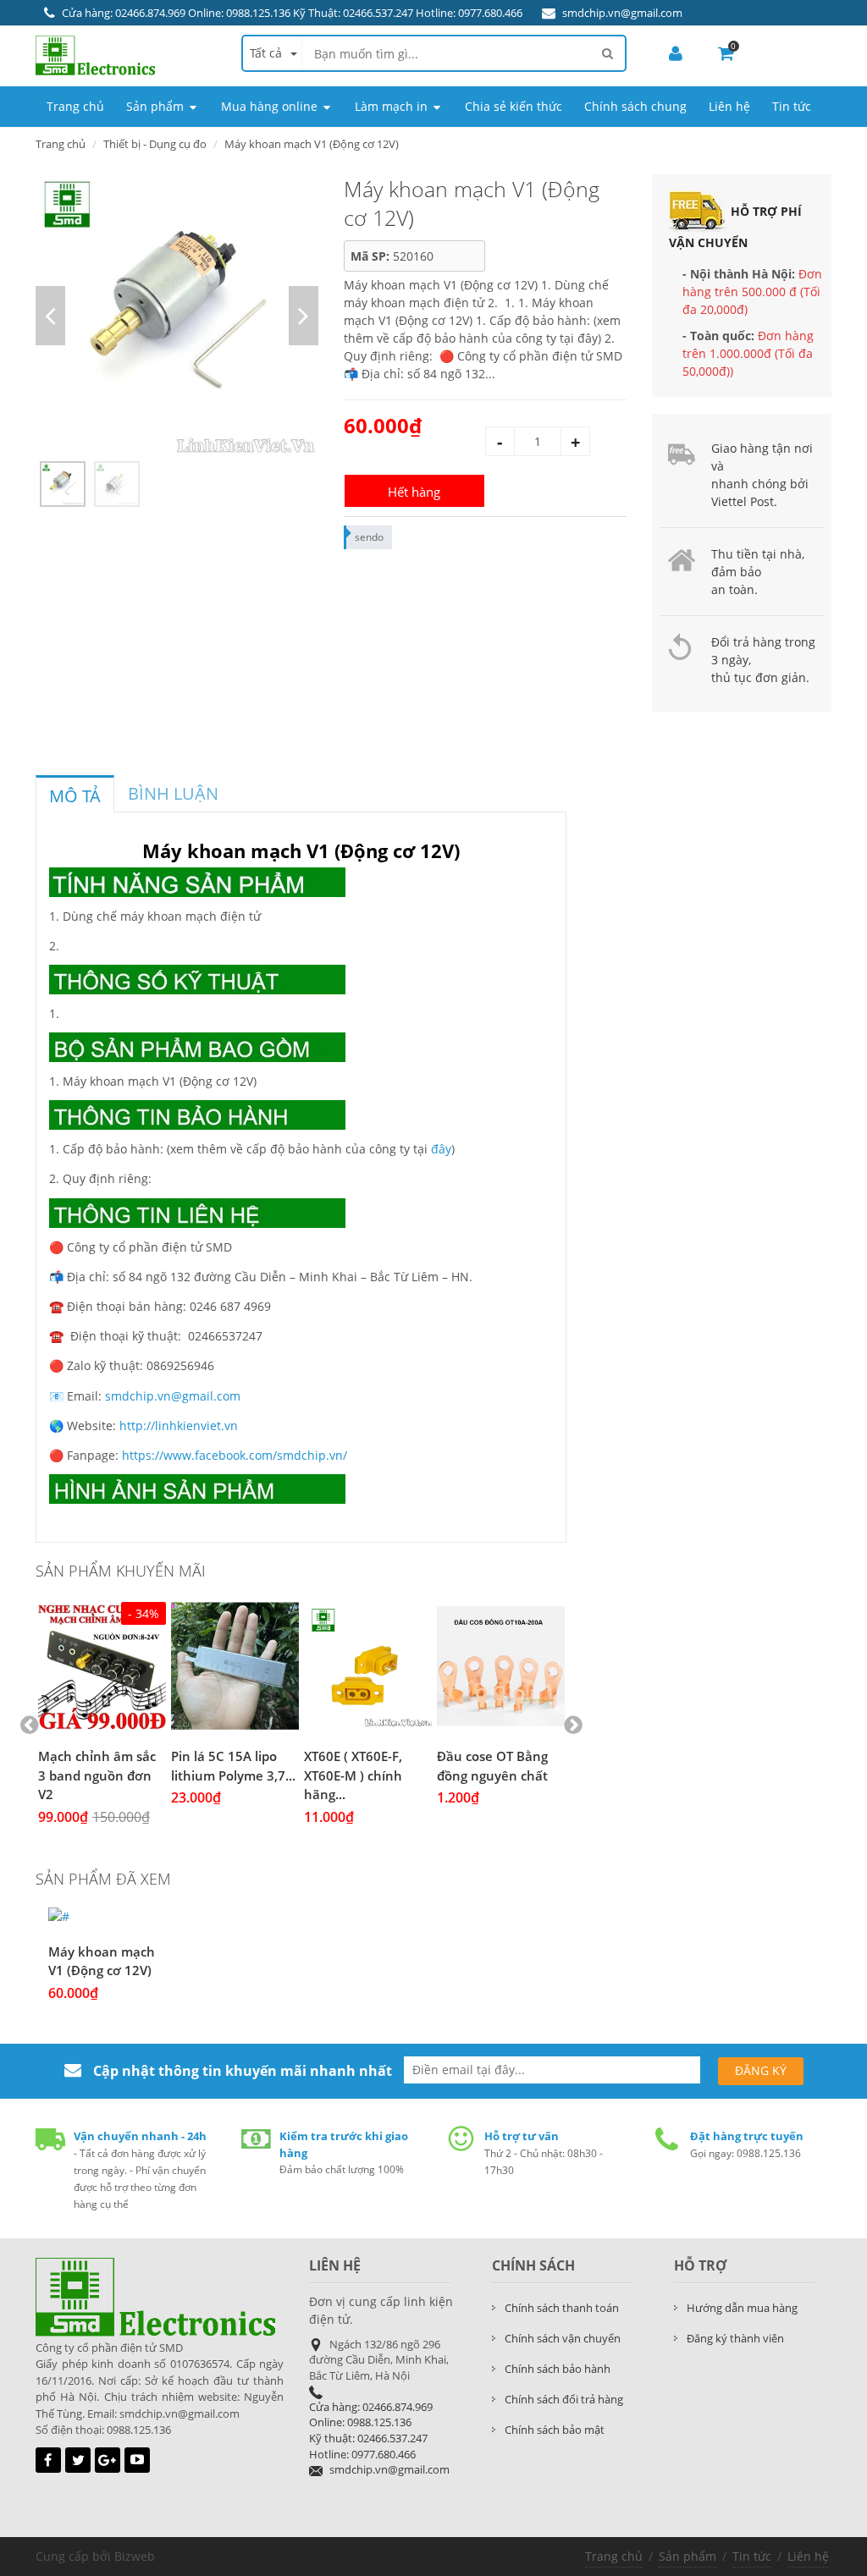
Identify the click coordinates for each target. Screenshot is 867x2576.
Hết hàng (414, 492)
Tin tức (752, 2556)
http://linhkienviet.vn (179, 1426)
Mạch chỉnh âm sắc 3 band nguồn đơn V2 (97, 1775)
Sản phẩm (688, 2556)
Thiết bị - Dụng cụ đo (155, 144)
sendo (369, 537)
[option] (177, 316)
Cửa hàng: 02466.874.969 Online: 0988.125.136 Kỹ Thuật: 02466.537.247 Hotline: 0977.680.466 (292, 13)
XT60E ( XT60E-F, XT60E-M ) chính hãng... (353, 1775)
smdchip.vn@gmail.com (622, 13)
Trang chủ (61, 144)
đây (441, 1149)
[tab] (75, 794)
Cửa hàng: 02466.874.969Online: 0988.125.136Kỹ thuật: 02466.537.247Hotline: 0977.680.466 (371, 2430)
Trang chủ (614, 2556)
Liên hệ (808, 2556)
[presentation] (75, 796)
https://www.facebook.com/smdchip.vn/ (235, 1455)
